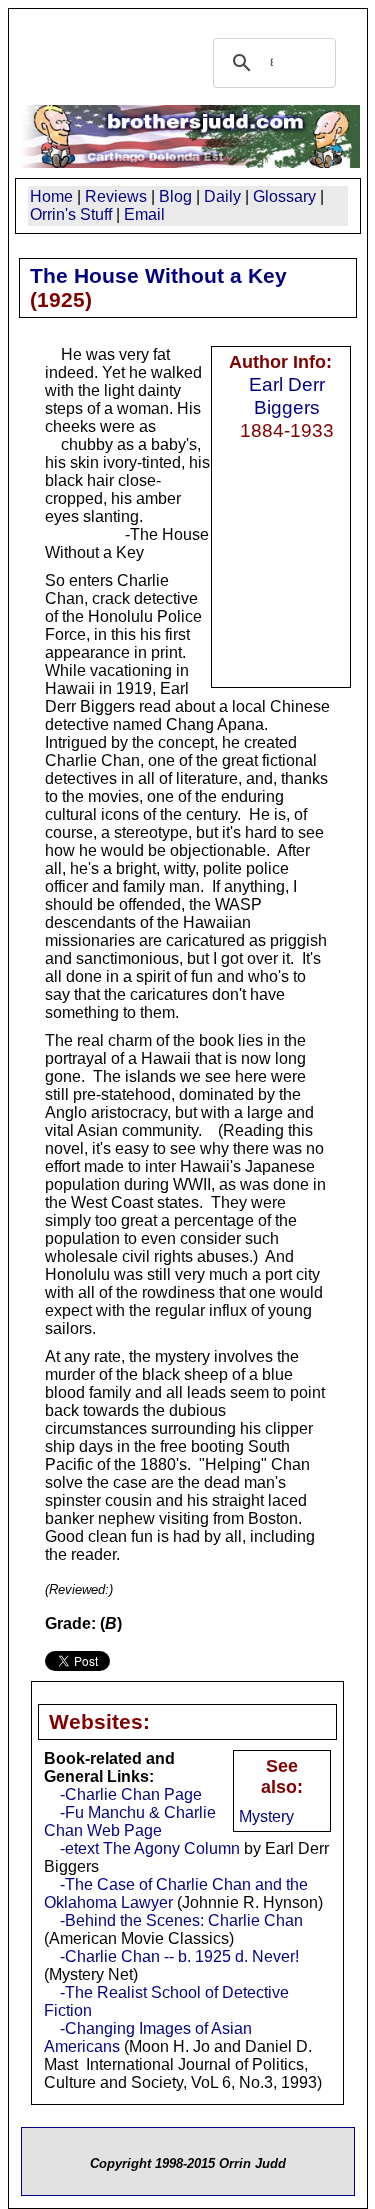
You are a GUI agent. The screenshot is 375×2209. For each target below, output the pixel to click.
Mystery (266, 1816)
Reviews (116, 196)
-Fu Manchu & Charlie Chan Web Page (130, 1821)
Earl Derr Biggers (287, 395)
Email (144, 214)
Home (51, 196)
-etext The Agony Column (150, 1848)
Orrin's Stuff (71, 214)
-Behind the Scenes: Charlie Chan (181, 1920)
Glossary (284, 196)
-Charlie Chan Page (131, 1794)
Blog (175, 196)
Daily (222, 196)
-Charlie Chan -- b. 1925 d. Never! (179, 1956)
